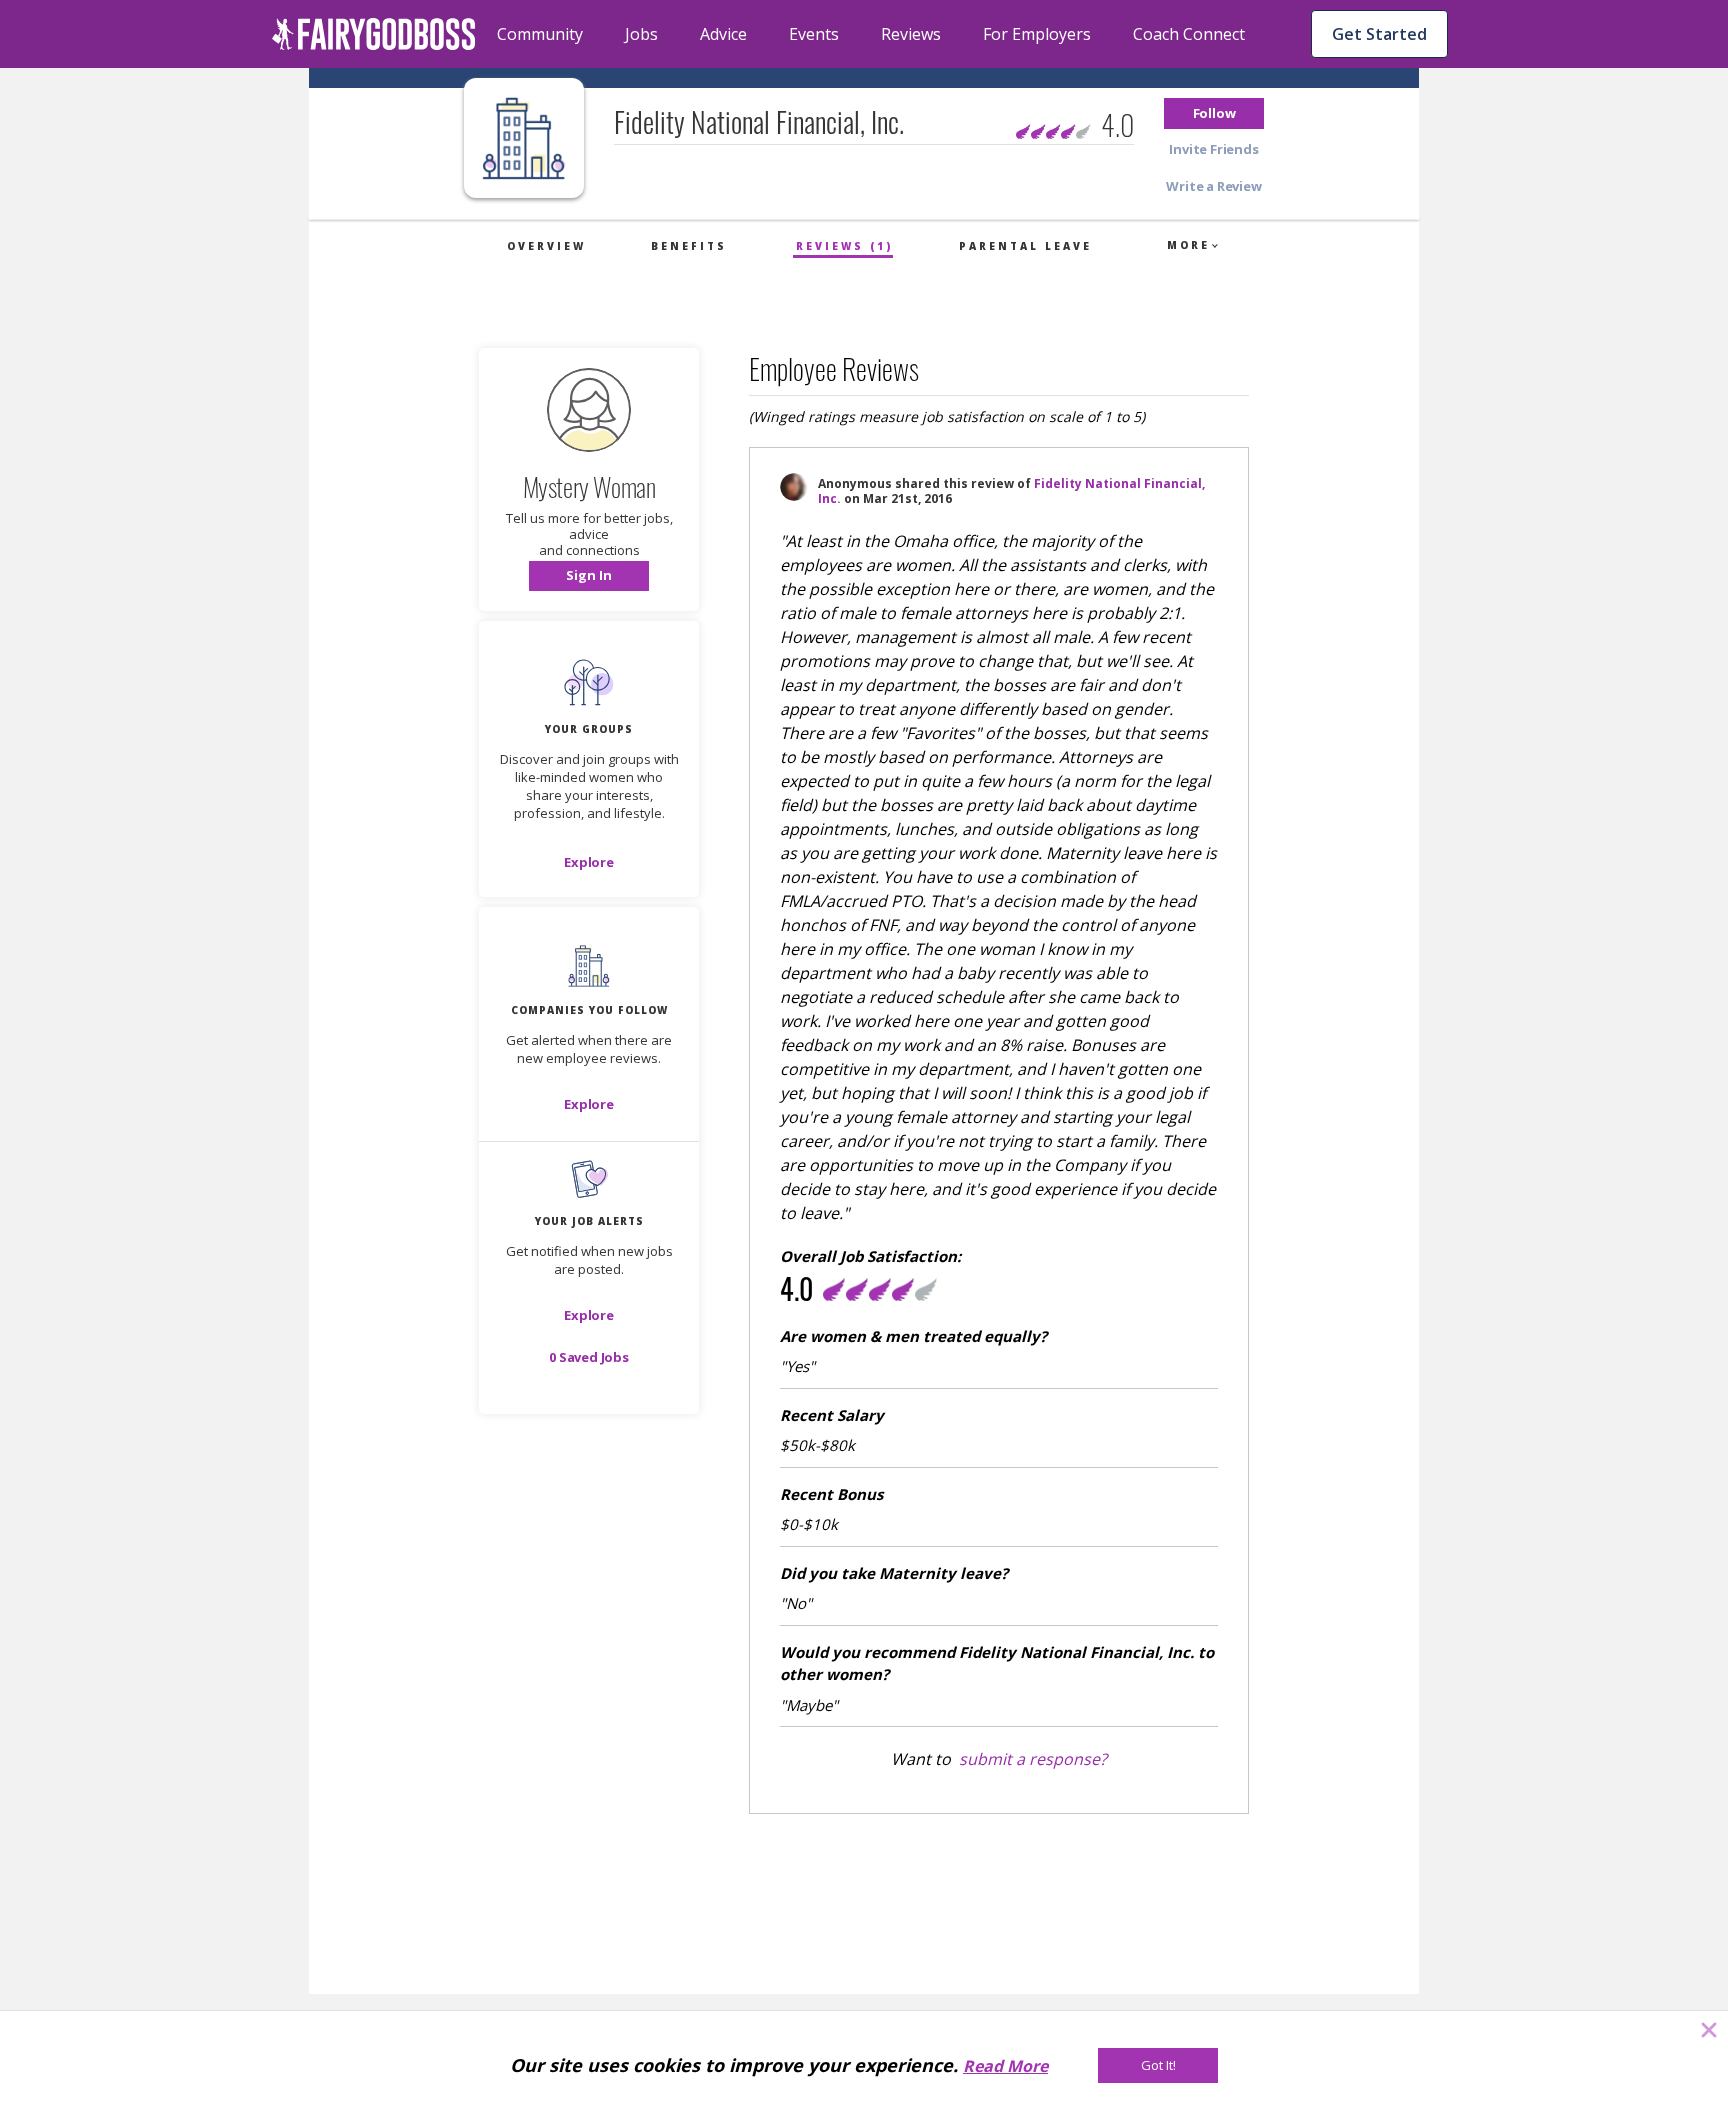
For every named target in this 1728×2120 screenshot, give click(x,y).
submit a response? (1033, 1759)
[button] (1214, 113)
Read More (1005, 2066)
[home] (374, 34)
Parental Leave (1025, 246)
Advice (723, 34)
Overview (546, 246)
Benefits (689, 246)
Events (814, 34)
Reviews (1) (844, 246)
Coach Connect (1189, 34)
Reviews (911, 34)
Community (540, 34)
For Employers (1037, 34)
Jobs (641, 34)
